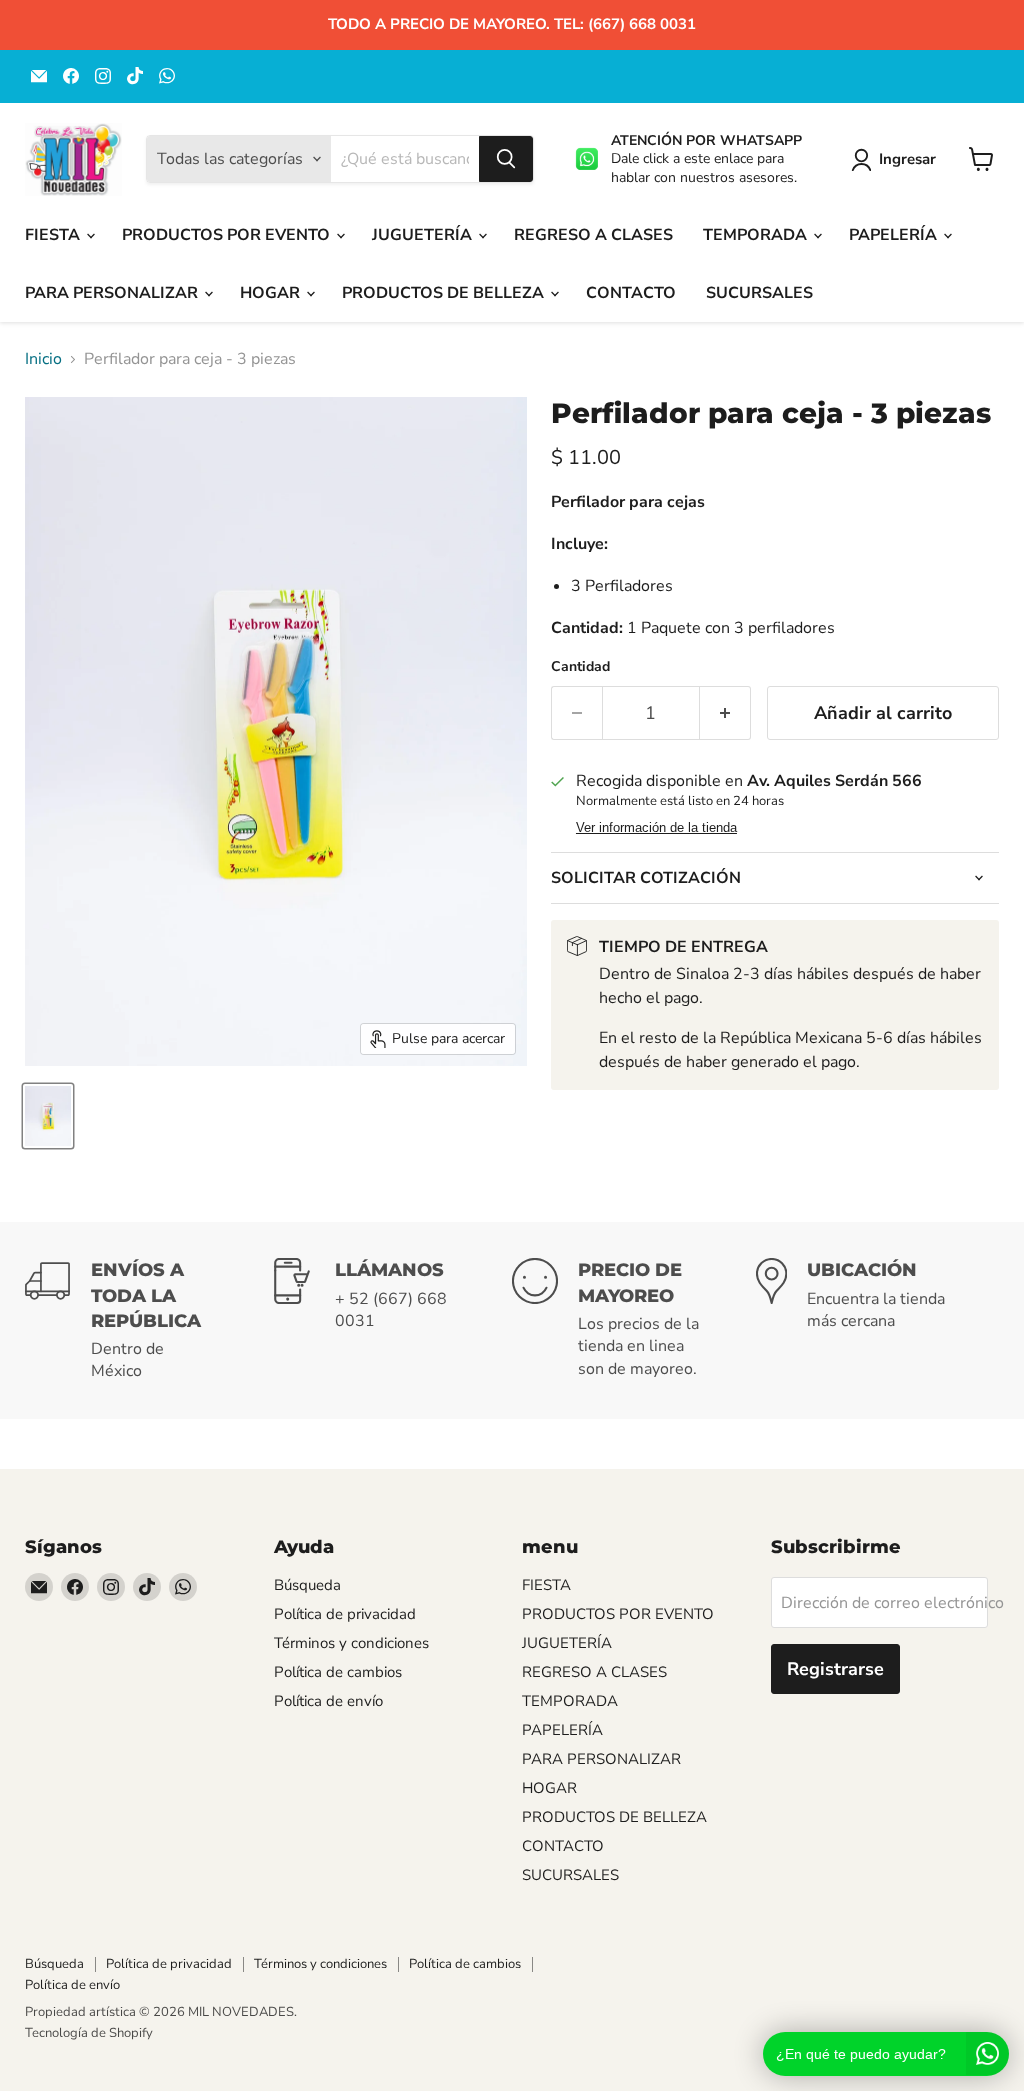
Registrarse (835, 1669)
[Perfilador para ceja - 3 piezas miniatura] (48, 1116)
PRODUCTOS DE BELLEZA (445, 293)
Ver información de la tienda (656, 828)
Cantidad (580, 667)
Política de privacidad (345, 1614)
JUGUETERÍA (424, 235)
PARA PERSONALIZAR (113, 293)
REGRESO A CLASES (593, 235)
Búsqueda (307, 1585)
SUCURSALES (759, 293)
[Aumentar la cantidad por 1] (725, 713)
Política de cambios (338, 1672)
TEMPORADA (757, 235)
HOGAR (272, 293)
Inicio (43, 359)
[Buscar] (506, 159)
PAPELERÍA (895, 235)
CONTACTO (631, 293)
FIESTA (54, 235)
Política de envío (328, 1701)
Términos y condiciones (351, 1643)
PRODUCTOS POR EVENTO (228, 235)
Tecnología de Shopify (89, 2033)
